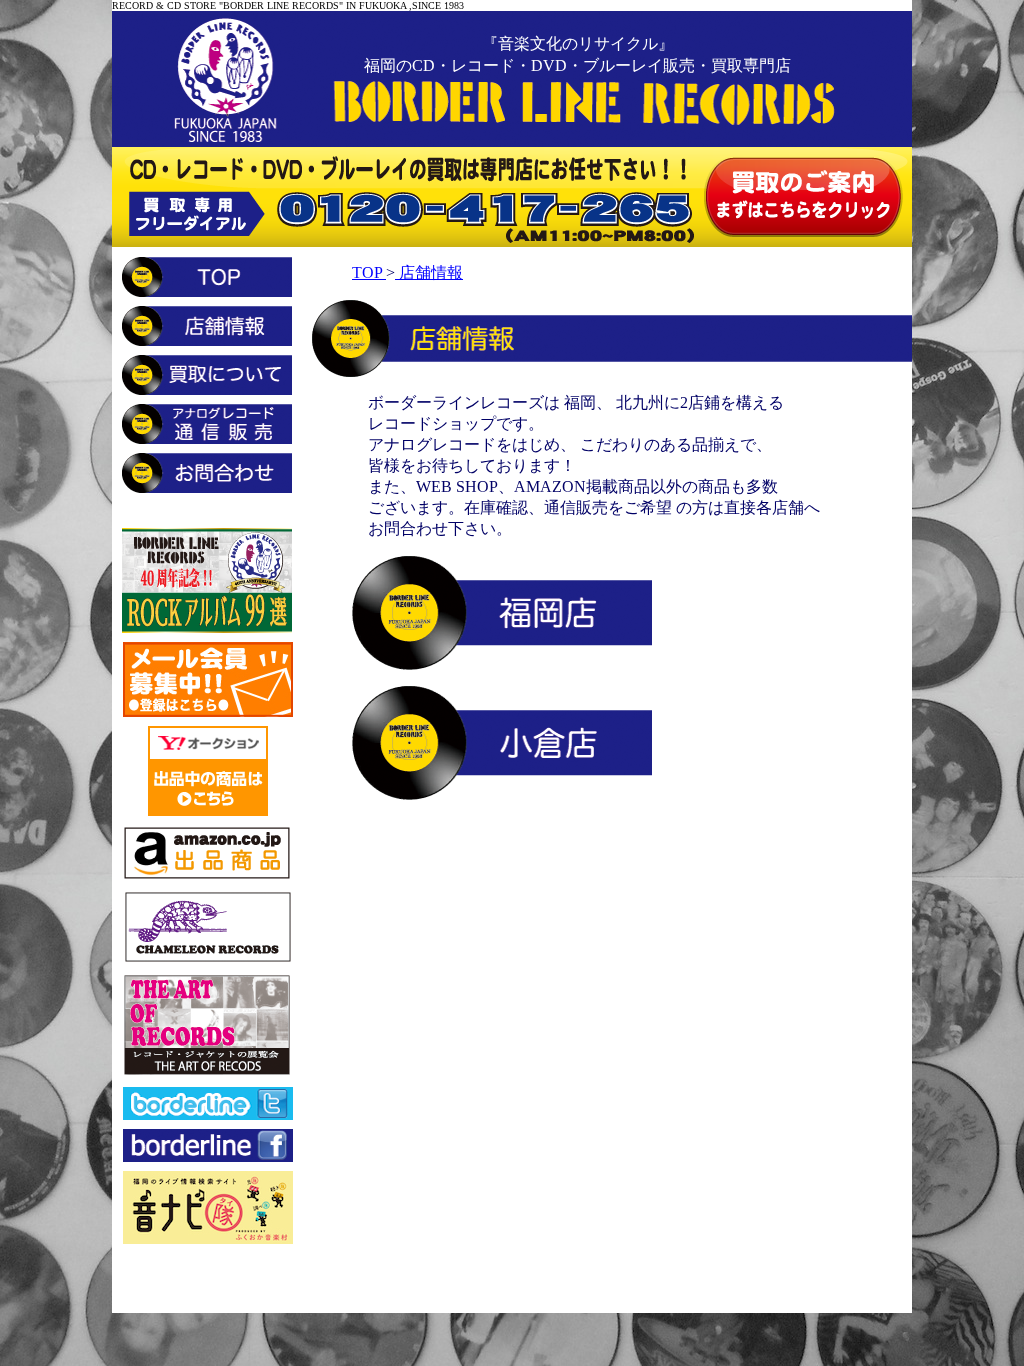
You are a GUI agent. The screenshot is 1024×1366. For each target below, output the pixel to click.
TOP (369, 272)
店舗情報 (429, 272)
